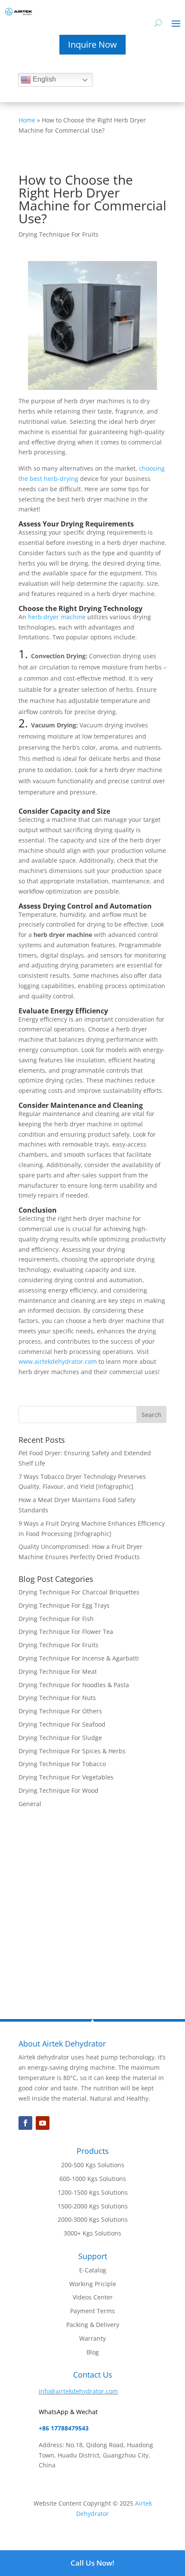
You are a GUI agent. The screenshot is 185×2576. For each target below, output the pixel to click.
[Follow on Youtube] (43, 2123)
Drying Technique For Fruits (59, 234)
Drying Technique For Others (60, 1711)
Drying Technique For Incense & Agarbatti (79, 1658)
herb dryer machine (57, 617)
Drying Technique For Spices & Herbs (72, 1751)
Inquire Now (92, 44)
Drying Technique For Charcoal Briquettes (79, 1592)
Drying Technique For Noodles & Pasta (74, 1685)
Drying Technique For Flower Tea (66, 1632)
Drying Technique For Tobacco (62, 1764)
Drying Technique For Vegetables (66, 1777)
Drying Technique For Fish (56, 1619)
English (43, 79)
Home (27, 120)
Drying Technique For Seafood (62, 1724)
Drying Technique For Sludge (60, 1738)
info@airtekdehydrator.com (78, 2391)
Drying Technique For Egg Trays (64, 1605)
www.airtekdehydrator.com (58, 1361)
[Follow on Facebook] (25, 2123)
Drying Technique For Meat (58, 1671)
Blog (93, 2352)
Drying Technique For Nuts (57, 1698)
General (30, 1804)
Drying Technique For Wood (59, 1790)
